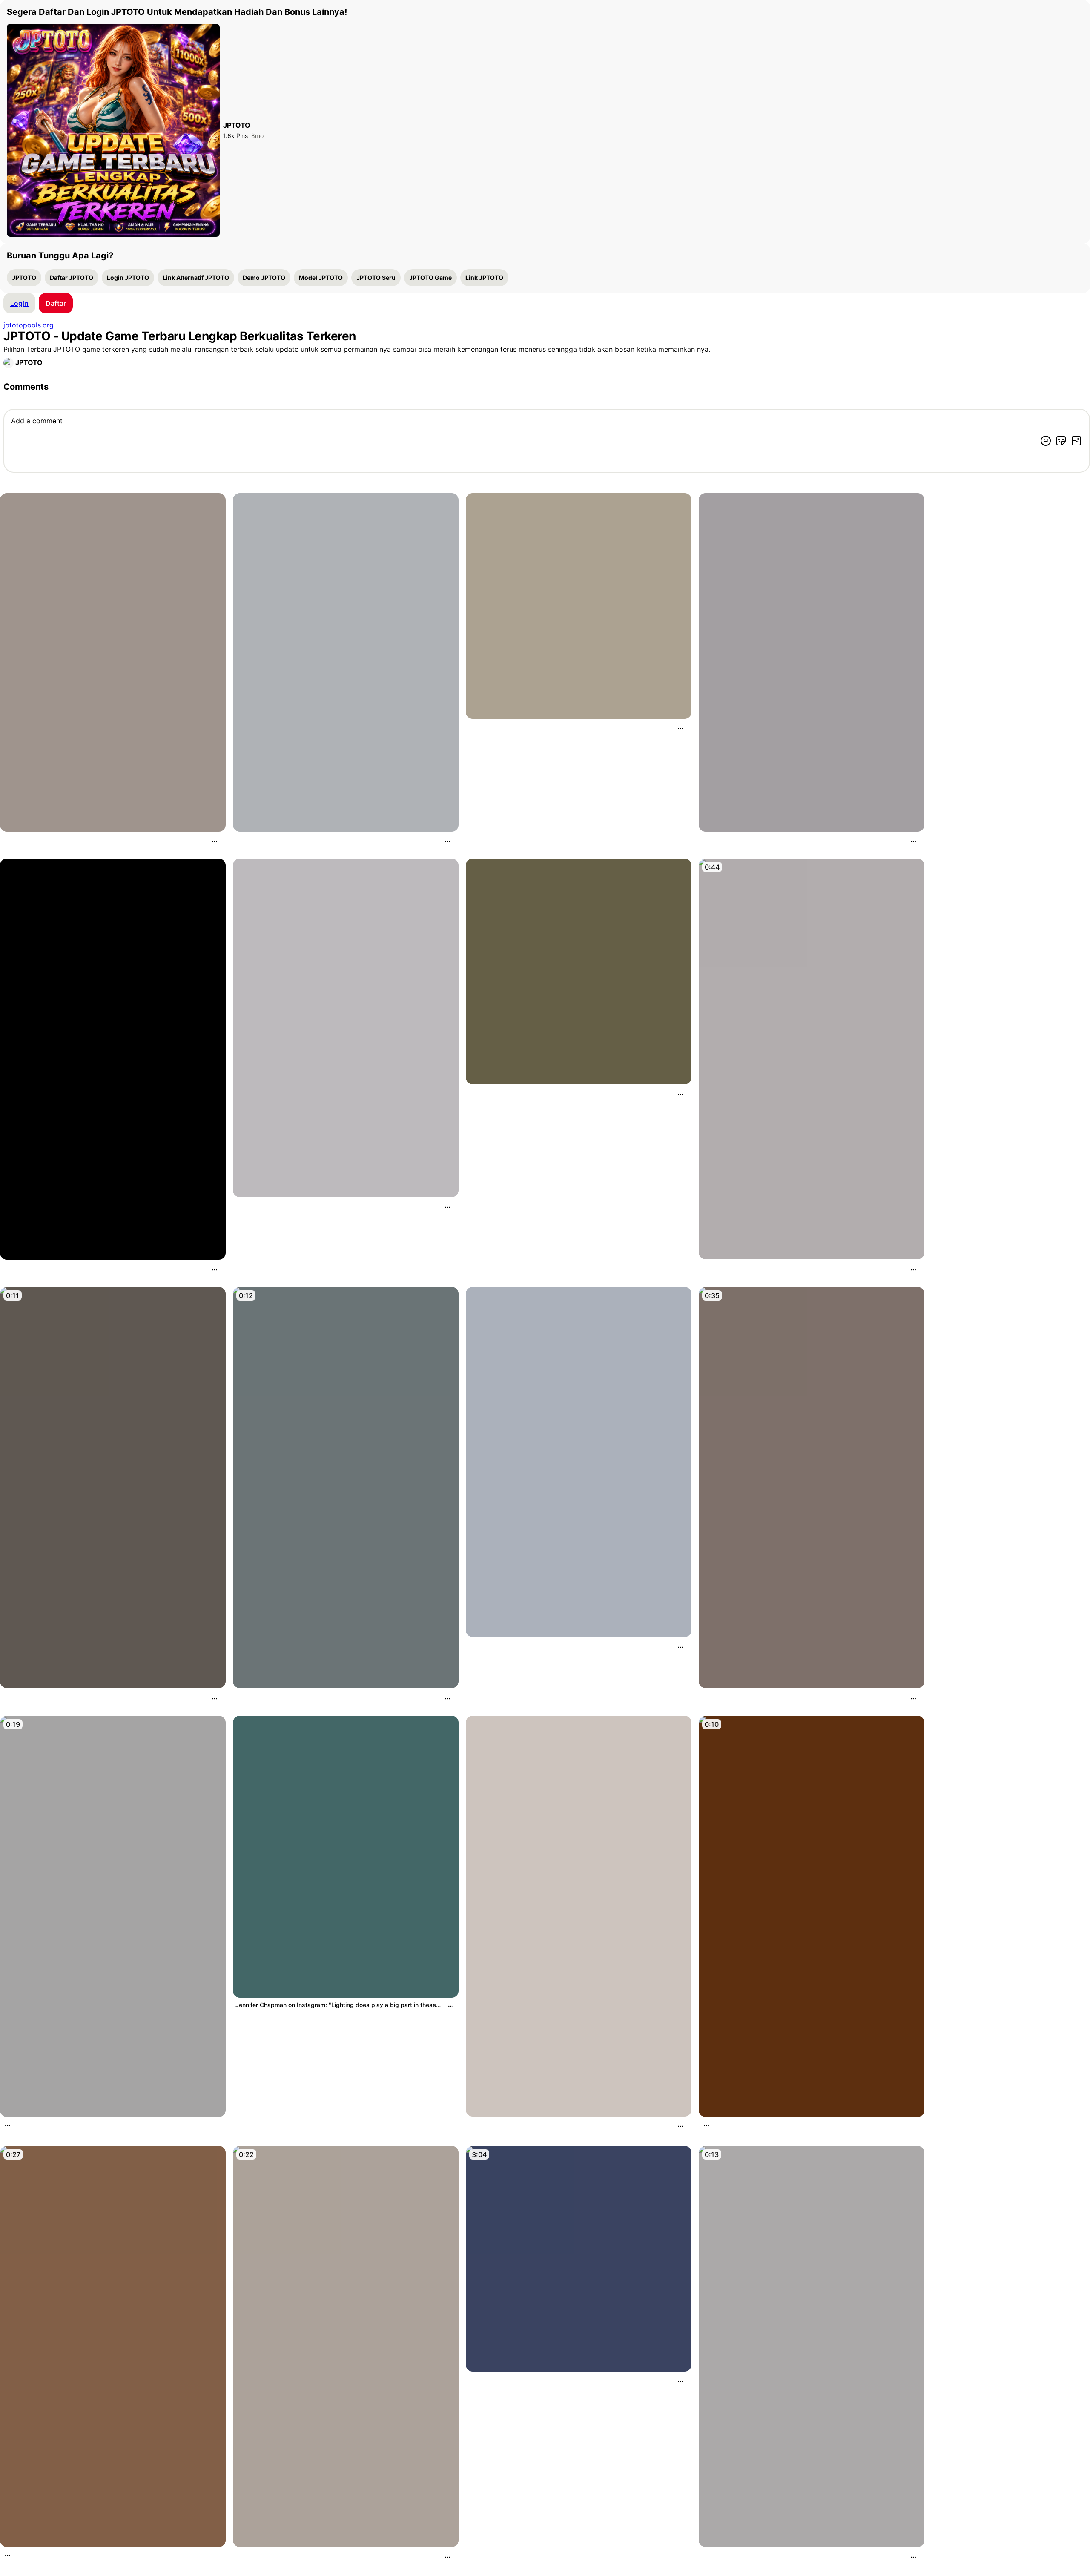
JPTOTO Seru (376, 277)
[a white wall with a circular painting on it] (812, 662)
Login (19, 303)
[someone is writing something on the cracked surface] (113, 1488)
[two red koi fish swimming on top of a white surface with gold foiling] (579, 1916)
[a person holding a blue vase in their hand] (346, 1488)
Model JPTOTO (321, 277)
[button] (56, 303)
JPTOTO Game (430, 277)
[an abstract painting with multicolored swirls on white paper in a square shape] (346, 1028)
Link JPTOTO (484, 277)
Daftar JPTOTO (72, 277)
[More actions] (215, 841)
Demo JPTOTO (264, 277)
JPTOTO (24, 277)
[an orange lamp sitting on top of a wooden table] (812, 1916)
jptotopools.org (29, 325)
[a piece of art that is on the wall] (113, 1059)
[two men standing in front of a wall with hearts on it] (113, 2346)
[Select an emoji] (1046, 441)
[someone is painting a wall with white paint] (812, 2346)
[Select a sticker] (1061, 441)
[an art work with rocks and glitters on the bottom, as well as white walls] (113, 662)
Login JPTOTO (128, 277)
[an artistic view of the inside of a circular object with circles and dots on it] (579, 606)
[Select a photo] (1076, 441)
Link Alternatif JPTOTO (196, 277)
